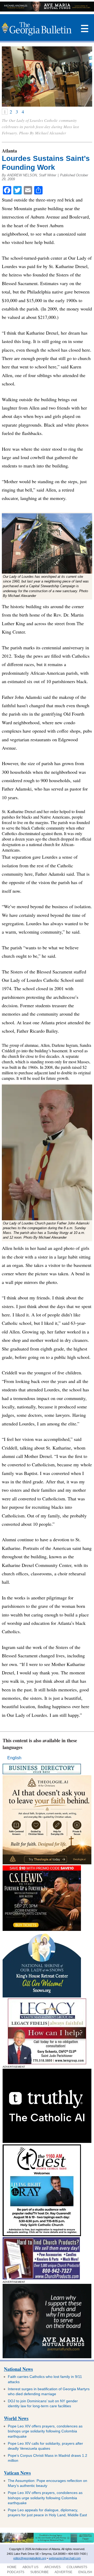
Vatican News (17, 2473)
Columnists (77, 2567)
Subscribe (39, 2572)
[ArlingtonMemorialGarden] (47, 2542)
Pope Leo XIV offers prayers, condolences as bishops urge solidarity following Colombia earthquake (45, 2431)
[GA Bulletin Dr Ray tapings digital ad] (42, 2235)
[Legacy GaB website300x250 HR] (47, 2063)
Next (88, 77)
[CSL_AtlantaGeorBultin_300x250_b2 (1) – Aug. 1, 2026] (42, 1929)
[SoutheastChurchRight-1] (41, 2278)
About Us (30, 2567)
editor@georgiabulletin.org (30, 2558)
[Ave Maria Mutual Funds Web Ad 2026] (47, 10)
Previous (6, 77)
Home (12, 2567)
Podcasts (16, 2572)
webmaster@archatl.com (65, 2558)
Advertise (63, 2572)
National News (18, 2369)
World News (16, 2418)
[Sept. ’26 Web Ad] (42, 1996)
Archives (52, 2567)
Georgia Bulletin (36, 29)
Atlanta (9, 151)
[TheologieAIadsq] (47, 1863)
